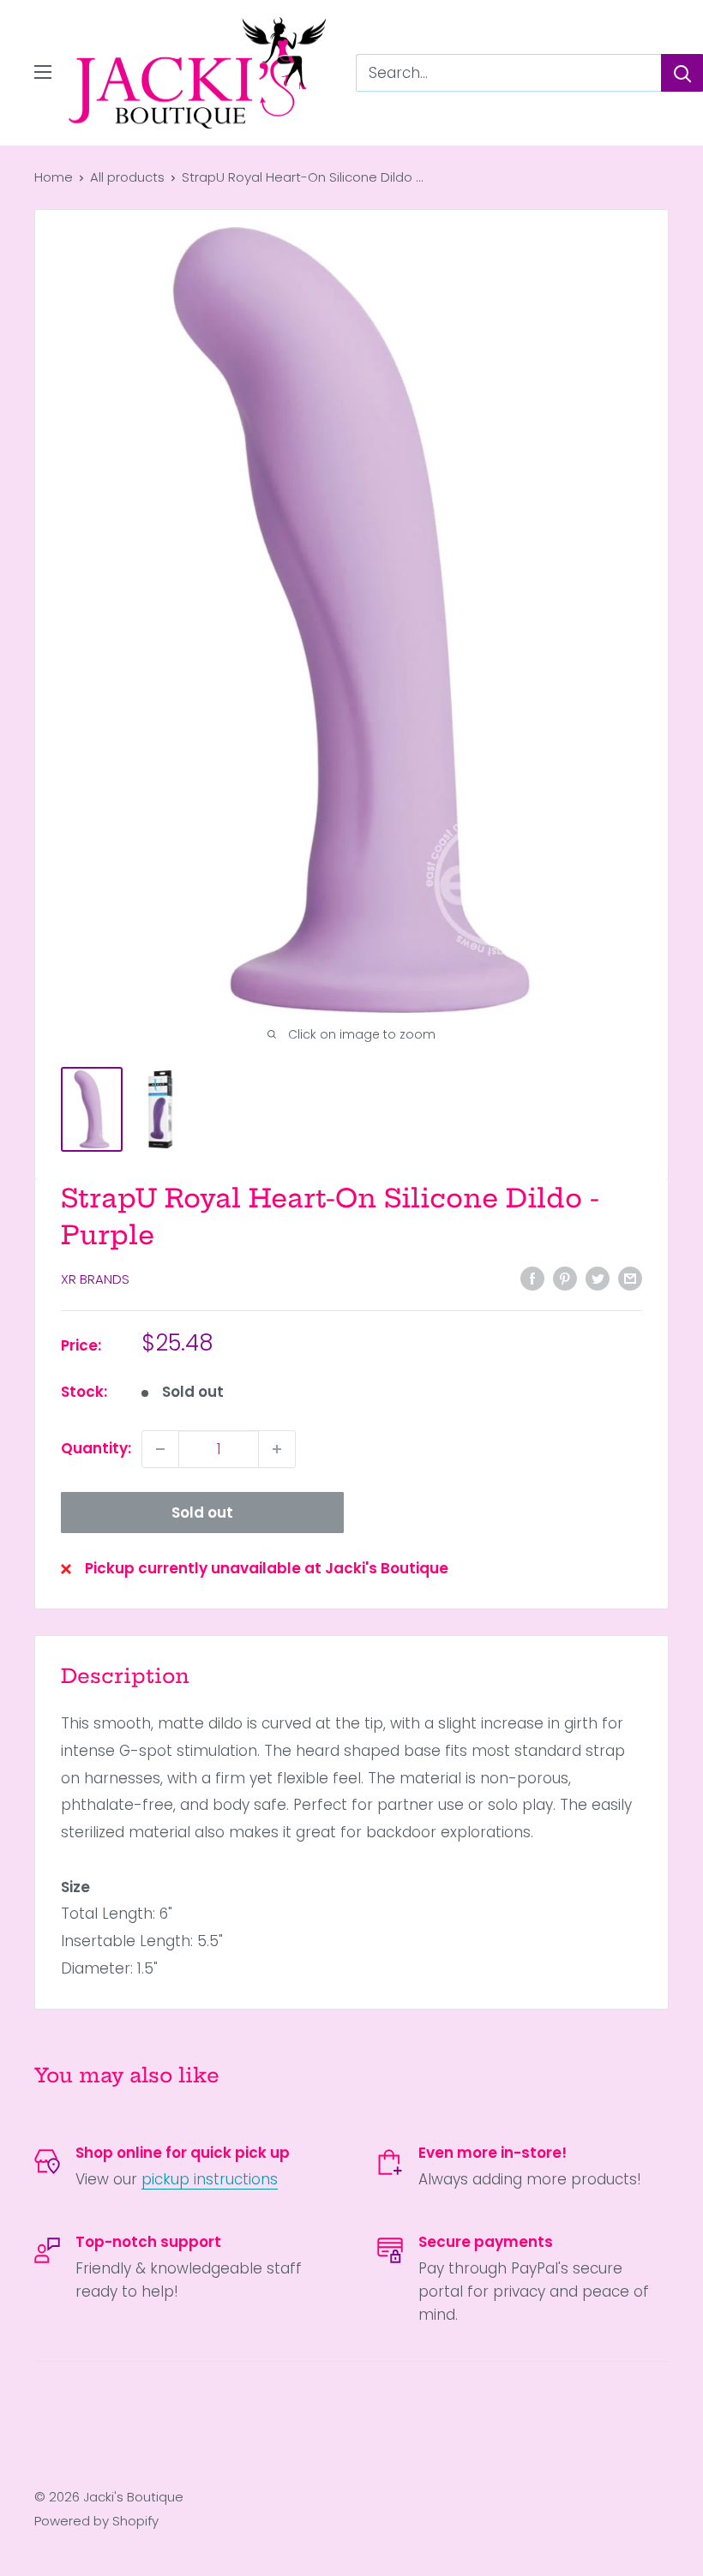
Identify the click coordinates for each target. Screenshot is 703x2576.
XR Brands (95, 1279)
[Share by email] (630, 1279)
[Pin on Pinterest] (565, 1279)
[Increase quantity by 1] (277, 1449)
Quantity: (96, 1448)
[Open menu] (43, 72)
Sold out (202, 1513)
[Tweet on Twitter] (598, 1279)
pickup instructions (210, 2179)
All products (127, 177)
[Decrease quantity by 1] (160, 1449)
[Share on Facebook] (532, 1279)
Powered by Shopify (96, 2521)
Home (54, 177)
